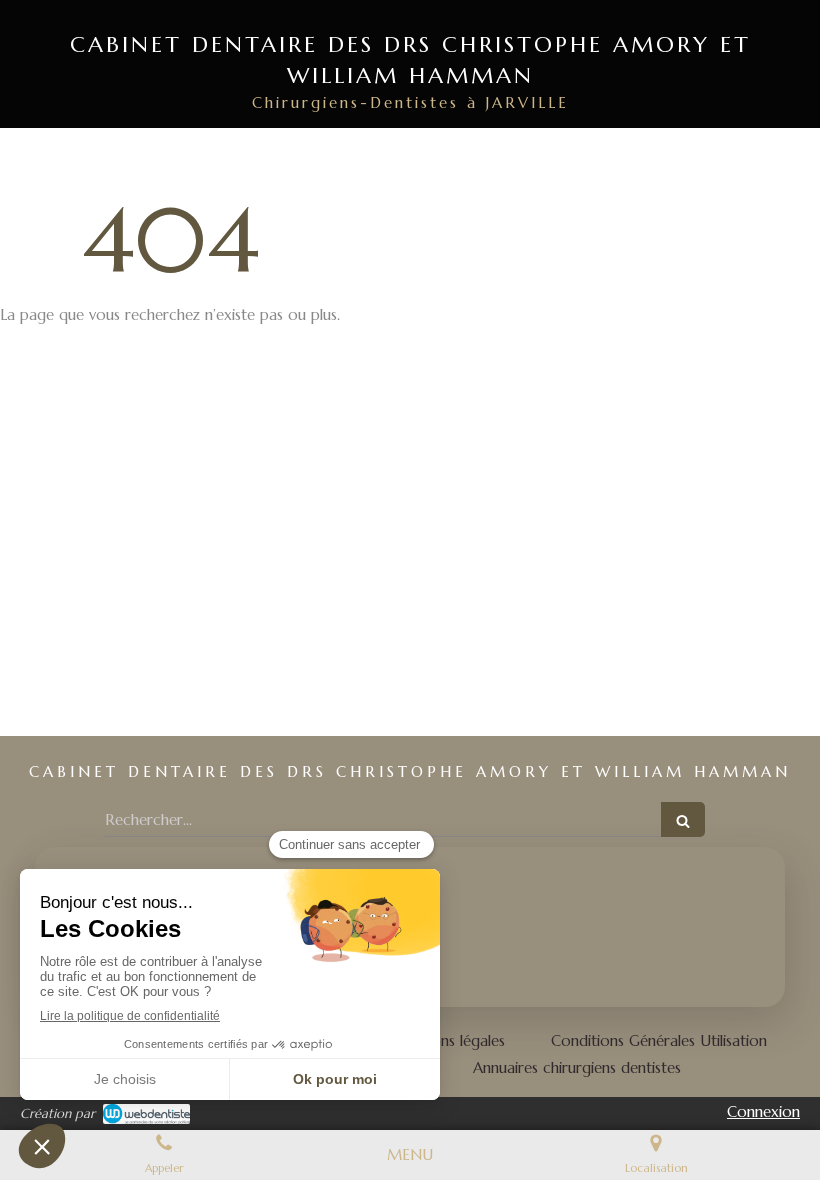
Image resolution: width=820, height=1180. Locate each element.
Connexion (763, 1111)
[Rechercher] (683, 819)
